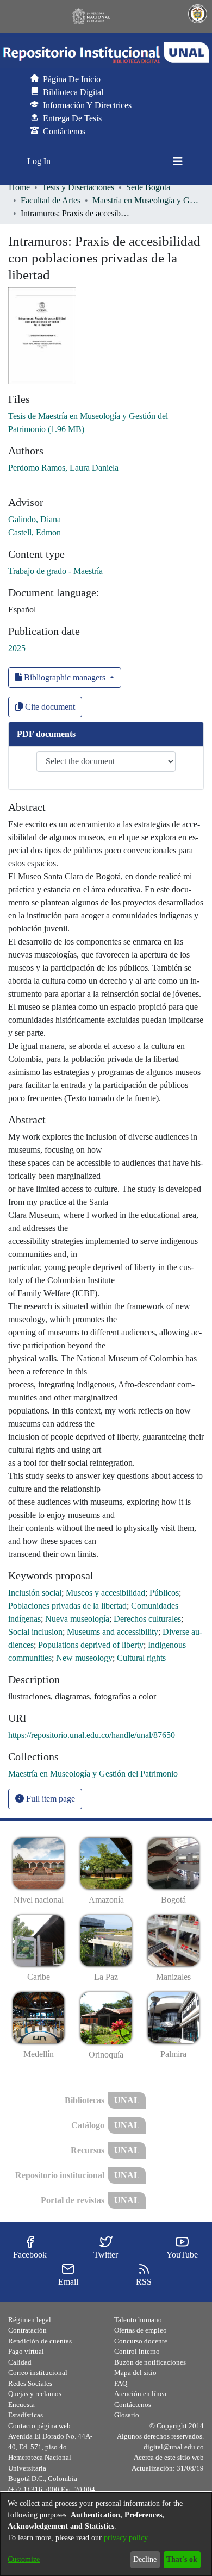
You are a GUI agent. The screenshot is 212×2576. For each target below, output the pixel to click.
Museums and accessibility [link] (113, 1632)
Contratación (27, 2330)
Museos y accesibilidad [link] (105, 1593)
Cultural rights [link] (141, 1658)
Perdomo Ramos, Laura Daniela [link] (63, 468)
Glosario (127, 2415)
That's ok (182, 2559)
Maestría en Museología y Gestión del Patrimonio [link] (147, 200)
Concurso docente (141, 2341)
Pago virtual (26, 2351)
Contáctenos (133, 2405)
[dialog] (106, 2534)
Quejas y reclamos (35, 2394)
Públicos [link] (164, 1593)
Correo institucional (38, 2372)
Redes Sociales (30, 2383)
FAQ (121, 2383)
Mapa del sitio (135, 2372)
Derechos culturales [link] (147, 1619)
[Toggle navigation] (178, 161)
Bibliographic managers (65, 677)
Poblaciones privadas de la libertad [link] (67, 1606)
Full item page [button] (49, 1799)
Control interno (137, 2351)
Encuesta (21, 2405)
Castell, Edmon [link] (35, 532)
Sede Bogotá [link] (148, 187)
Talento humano (138, 2320)
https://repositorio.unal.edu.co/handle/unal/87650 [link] (92, 1735)
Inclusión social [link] (35, 1593)
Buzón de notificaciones (150, 2362)
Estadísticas (26, 2415)
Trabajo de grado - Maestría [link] (55, 571)
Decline (145, 2559)
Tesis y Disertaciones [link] (78, 187)
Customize (24, 2559)
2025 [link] (17, 648)
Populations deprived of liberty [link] (91, 1645)
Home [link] (19, 187)
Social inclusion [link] (35, 1632)
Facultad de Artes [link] (51, 200)
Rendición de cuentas (40, 2341)
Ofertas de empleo (141, 2330)
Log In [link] (39, 161)
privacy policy (126, 2538)
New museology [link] (84, 1658)
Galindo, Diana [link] (35, 519)
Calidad (20, 2362)
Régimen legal (30, 2320)
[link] (93, 1774)
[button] (106, 53)
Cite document (49, 707)
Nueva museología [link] (77, 1619)
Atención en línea (140, 2394)
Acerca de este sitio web (169, 2457)
